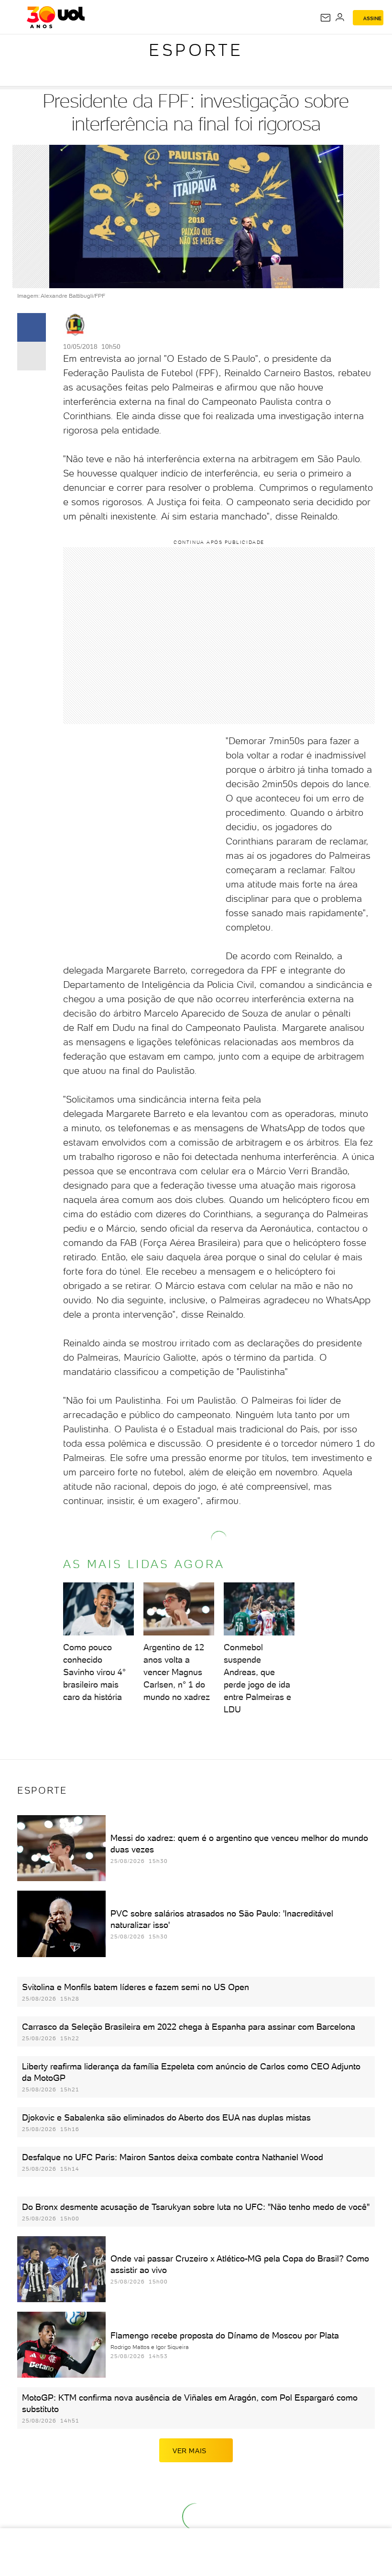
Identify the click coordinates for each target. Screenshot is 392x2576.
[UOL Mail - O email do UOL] (326, 18)
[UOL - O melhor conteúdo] (56, 17)
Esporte (196, 50)
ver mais (190, 2451)
